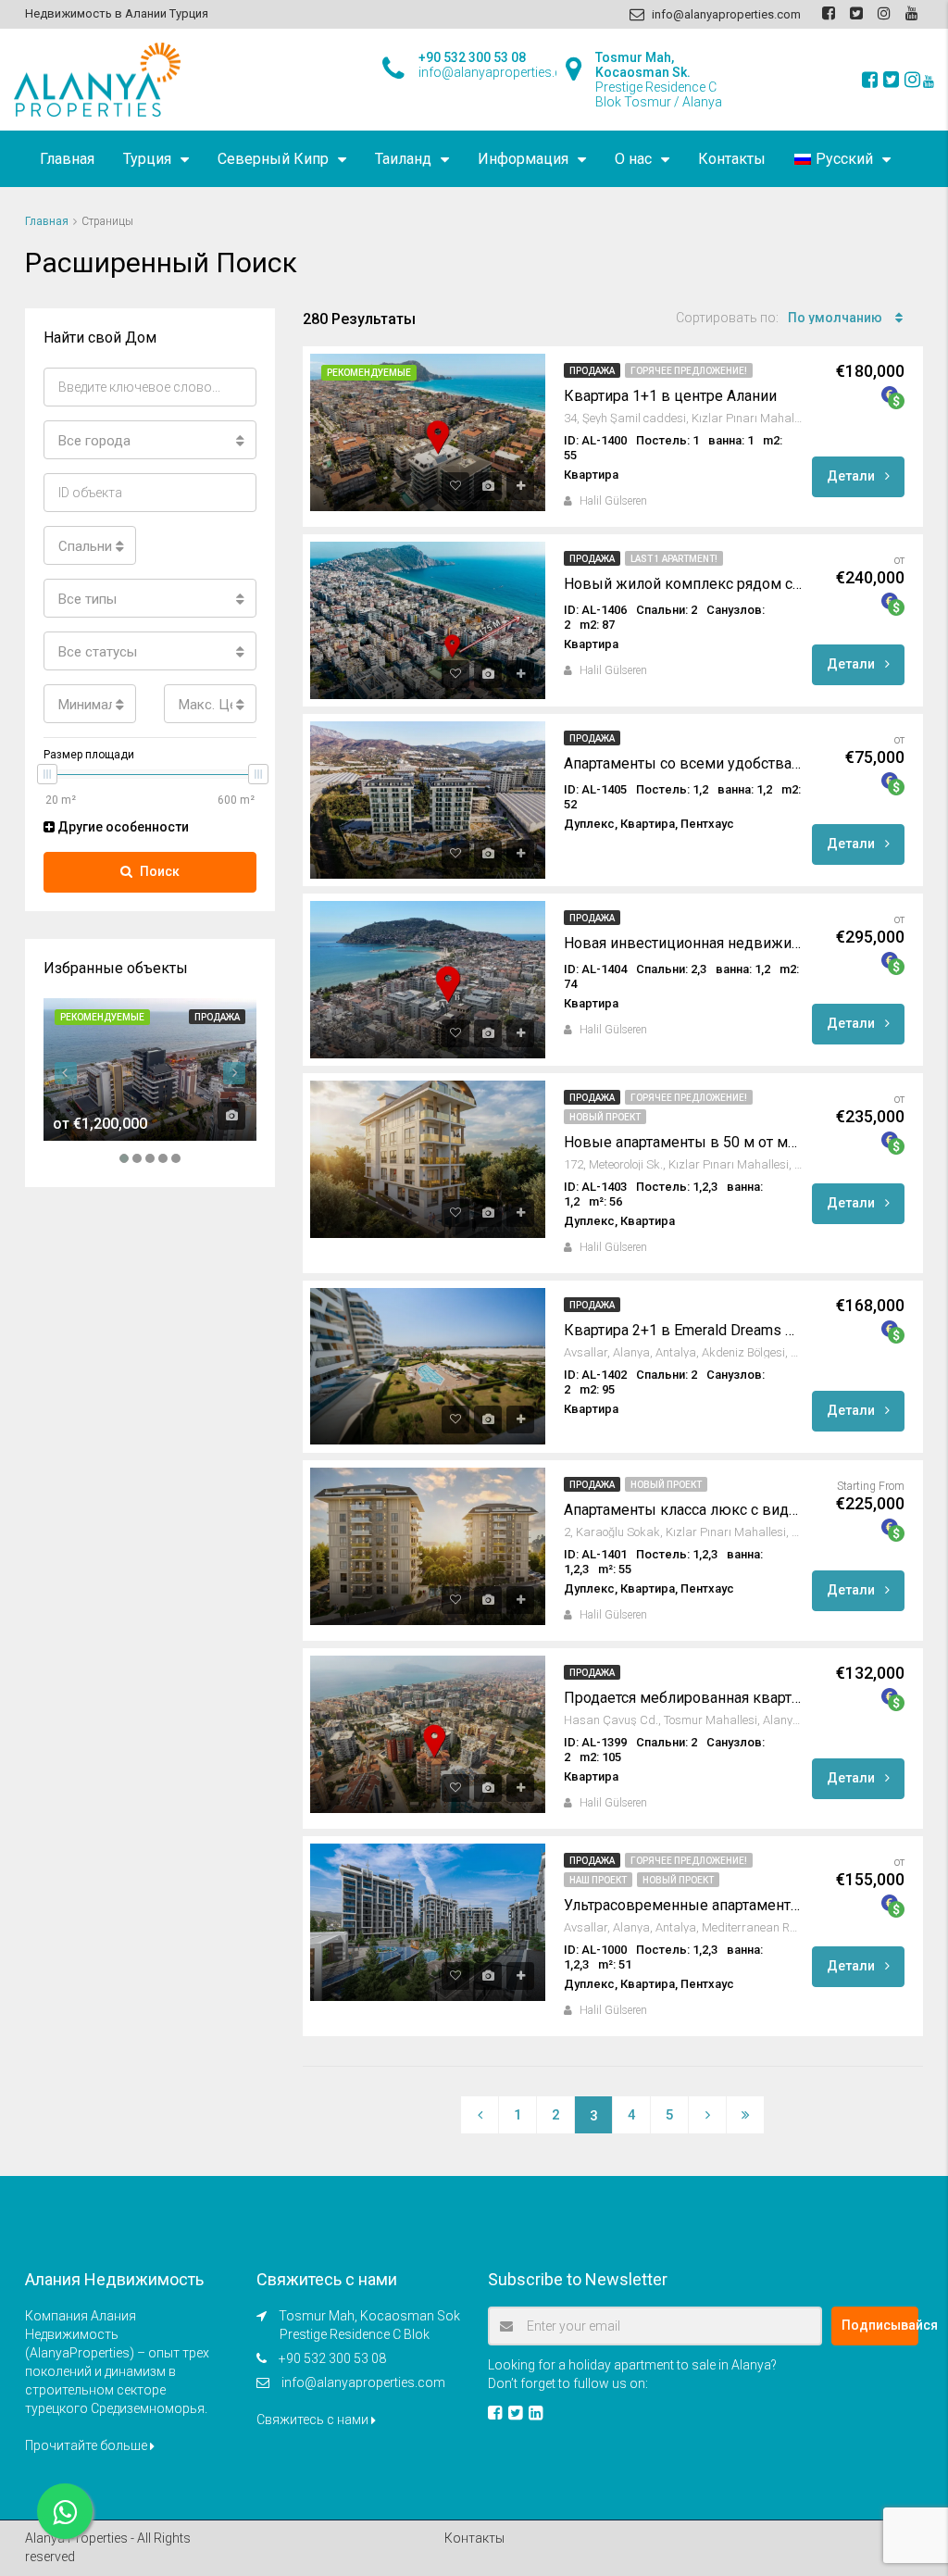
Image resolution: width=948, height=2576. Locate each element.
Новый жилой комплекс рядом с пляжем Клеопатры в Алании (683, 584)
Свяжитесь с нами (314, 2420)
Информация (523, 159)
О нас (633, 159)
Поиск (160, 871)
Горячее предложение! (689, 371)
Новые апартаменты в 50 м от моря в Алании (683, 1142)
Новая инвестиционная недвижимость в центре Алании (683, 943)
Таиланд (403, 159)
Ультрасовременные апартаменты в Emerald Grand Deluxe (683, 1905)
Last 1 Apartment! (674, 559)
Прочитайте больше (87, 2445)
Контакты (732, 159)
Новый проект (605, 1117)
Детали (852, 476)
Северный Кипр (273, 159)
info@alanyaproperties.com (363, 2382)
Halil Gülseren (613, 501)
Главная (67, 159)
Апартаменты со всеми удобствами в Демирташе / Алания (683, 763)
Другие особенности (122, 827)
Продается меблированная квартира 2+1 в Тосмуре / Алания (683, 1698)
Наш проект (598, 1880)
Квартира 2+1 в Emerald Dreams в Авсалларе (683, 1330)
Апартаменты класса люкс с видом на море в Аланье (683, 1510)
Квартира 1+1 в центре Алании (670, 396)
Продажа (592, 371)
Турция (147, 159)
